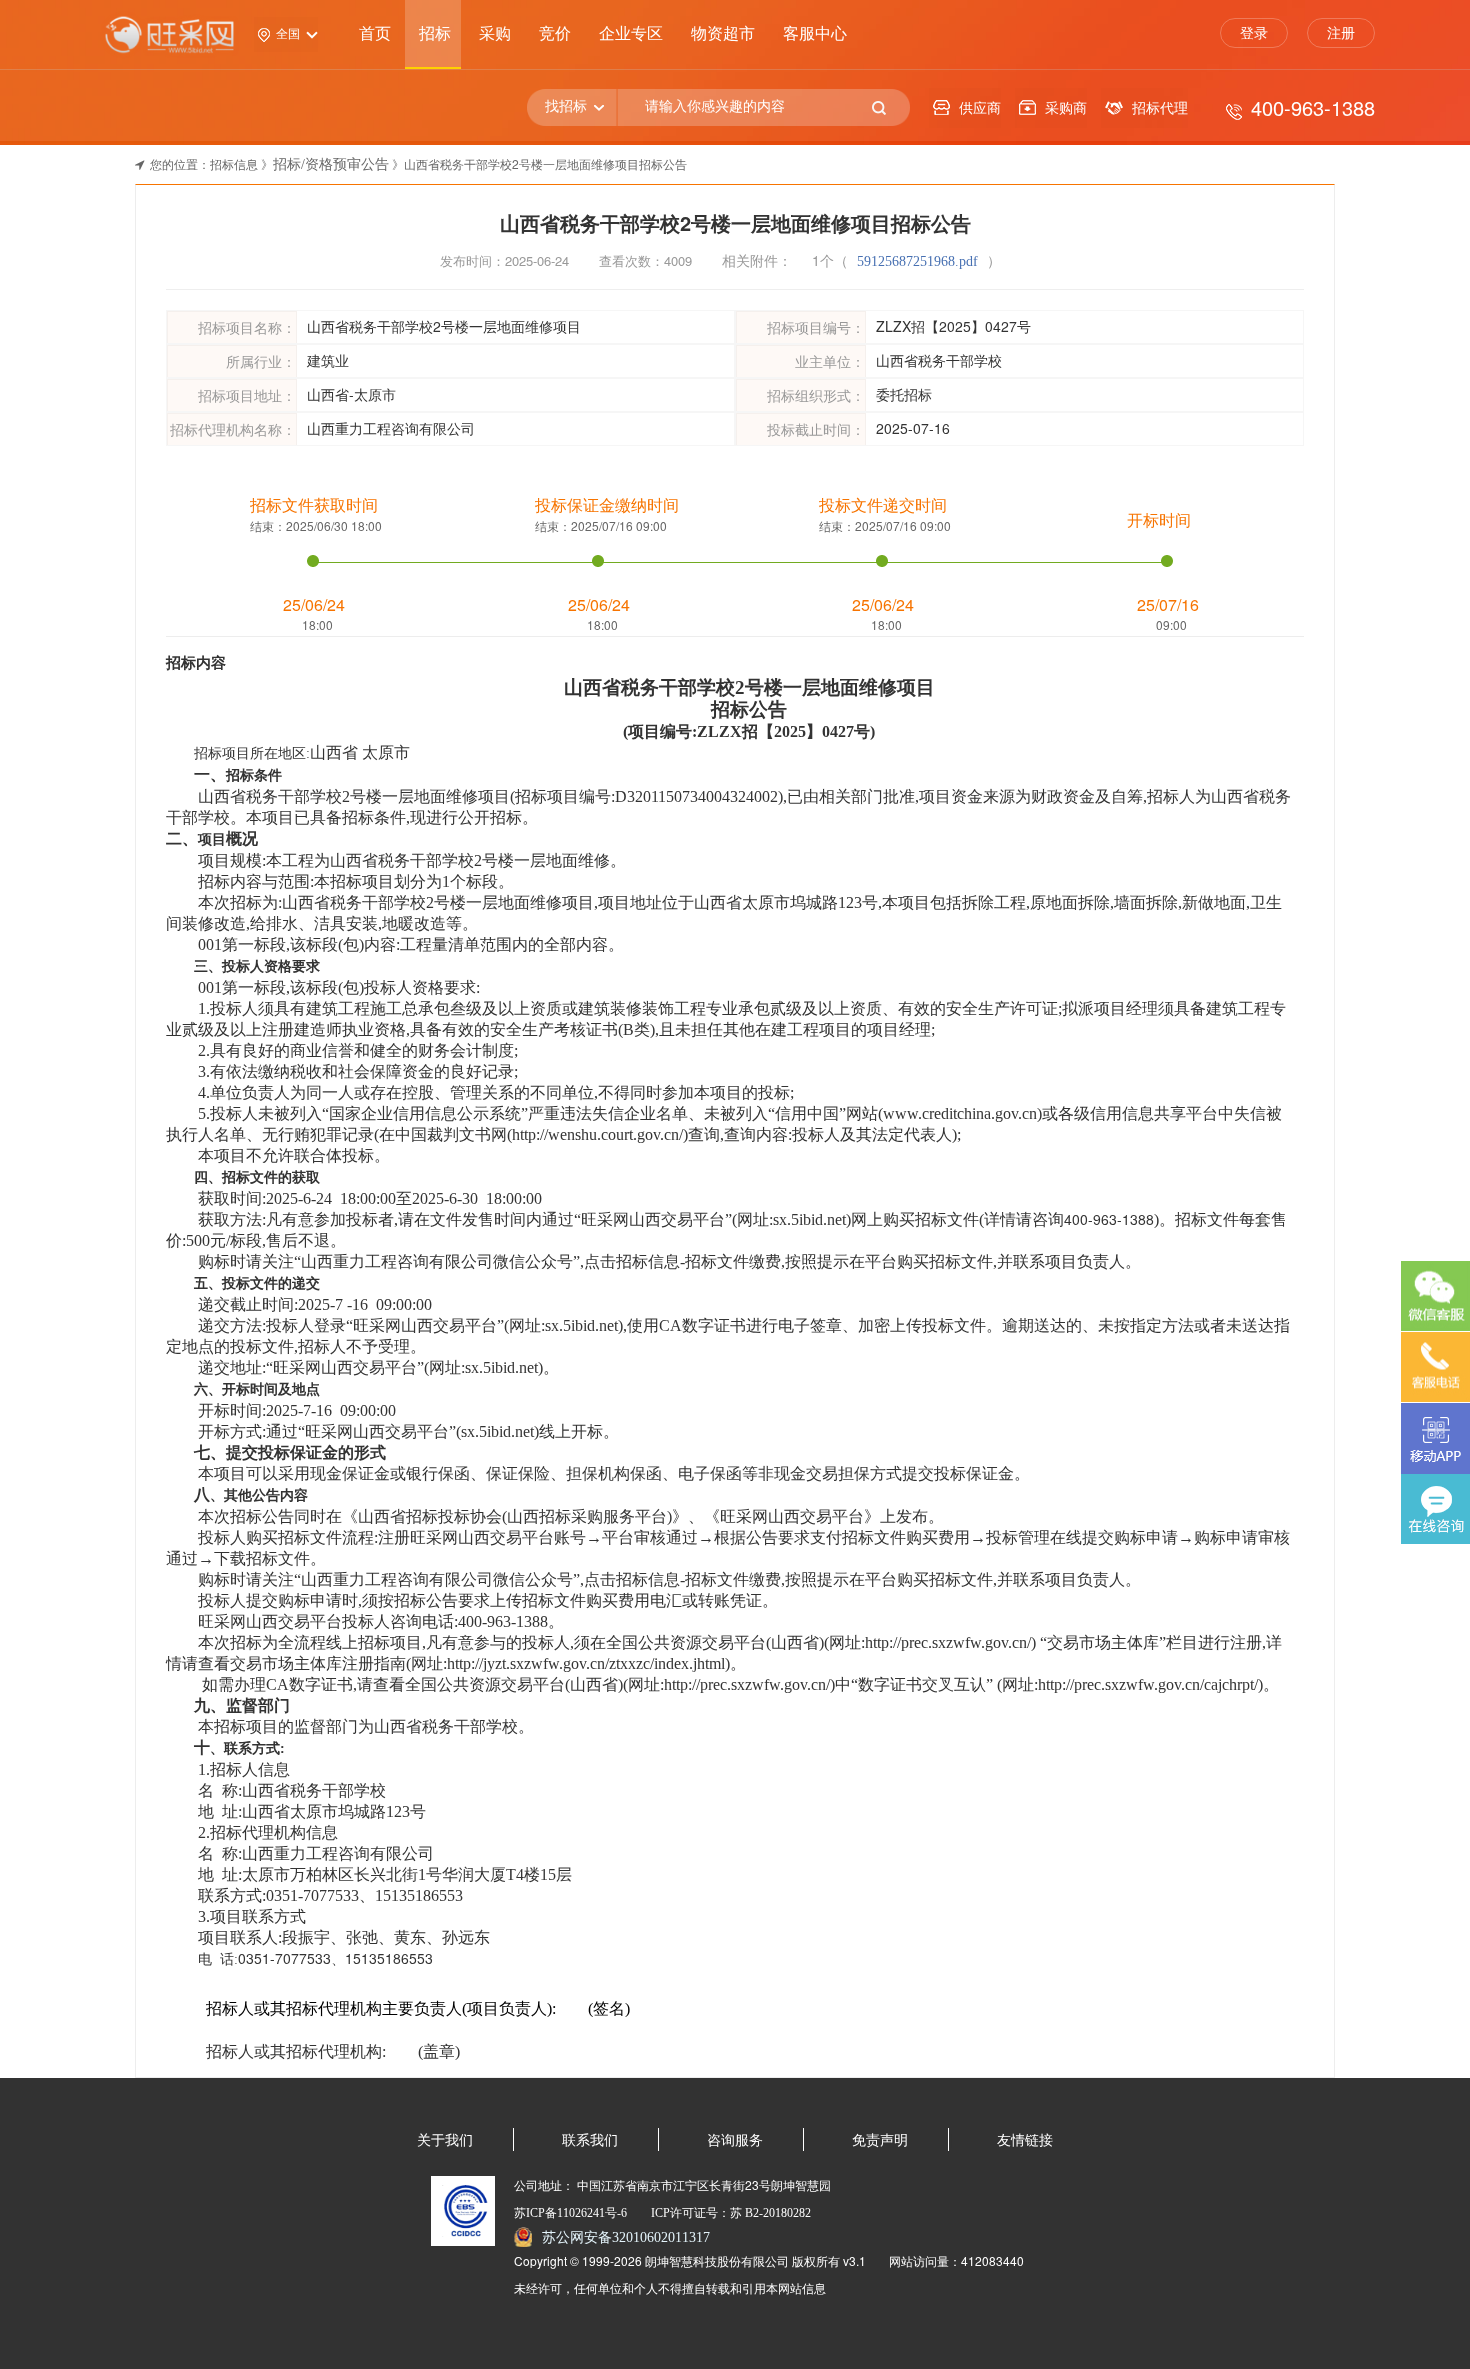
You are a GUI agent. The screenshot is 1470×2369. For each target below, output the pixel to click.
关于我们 (445, 2140)
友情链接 (1025, 2140)
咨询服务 (735, 2140)
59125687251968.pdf (919, 261)
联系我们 (590, 2140)
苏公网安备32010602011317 (626, 2237)
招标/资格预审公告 (331, 164)
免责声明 (880, 2140)
